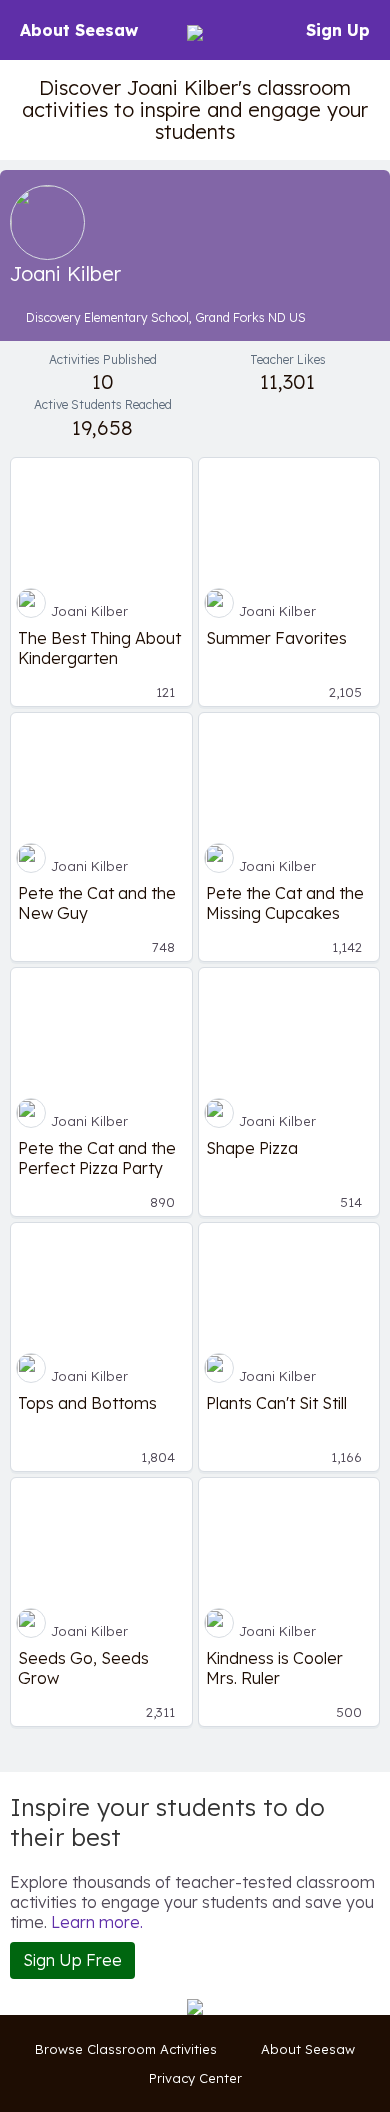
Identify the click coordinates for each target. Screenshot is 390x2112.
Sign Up (338, 30)
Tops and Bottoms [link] (87, 1403)
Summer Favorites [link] (276, 638)
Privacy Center (195, 2078)
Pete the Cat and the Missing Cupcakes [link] (285, 903)
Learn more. (97, 1922)
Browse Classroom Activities (126, 2049)
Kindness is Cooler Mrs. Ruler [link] (274, 1668)
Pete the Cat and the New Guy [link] (97, 903)
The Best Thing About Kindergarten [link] (99, 648)
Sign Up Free (72, 1960)
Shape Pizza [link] (252, 1148)
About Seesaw (79, 30)
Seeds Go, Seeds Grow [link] (83, 1668)
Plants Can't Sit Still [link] (276, 1403)
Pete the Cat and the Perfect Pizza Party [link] (97, 1158)
